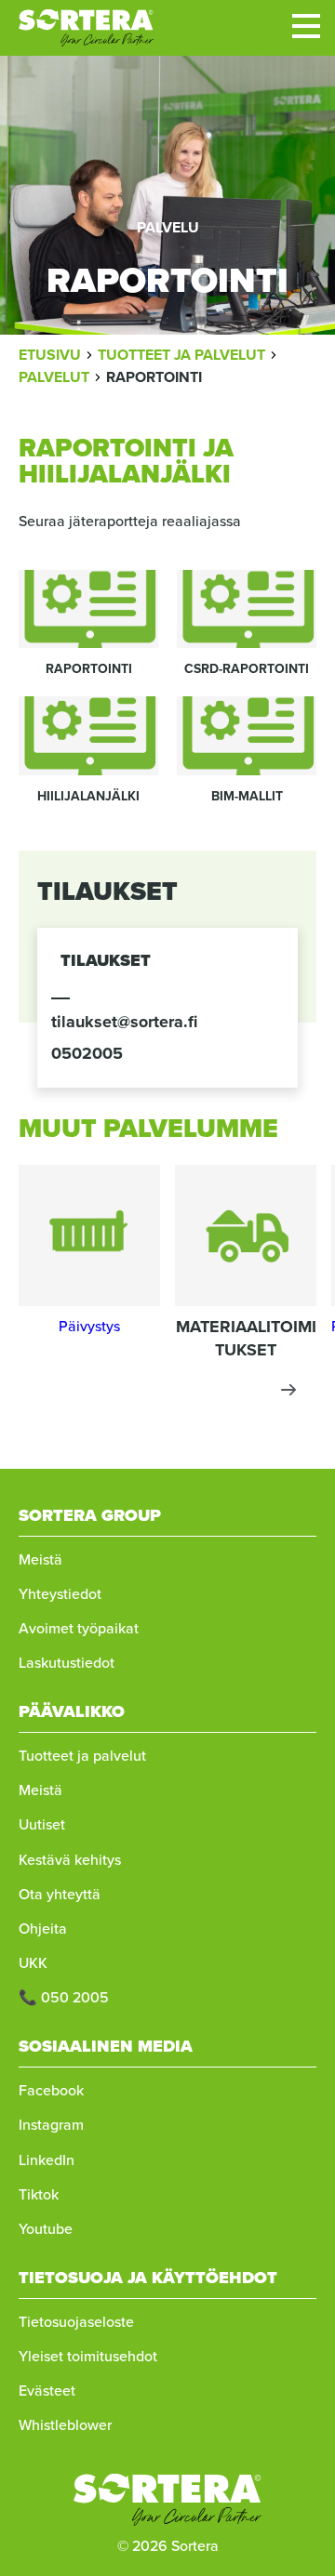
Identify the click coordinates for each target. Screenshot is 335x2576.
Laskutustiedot (67, 1663)
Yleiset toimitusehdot (88, 2356)
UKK (33, 1963)
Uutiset (42, 1824)
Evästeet (47, 2391)
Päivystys (89, 1326)
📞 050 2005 (64, 1997)
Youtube (46, 2229)
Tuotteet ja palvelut (82, 1756)
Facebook (51, 2090)
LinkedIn (47, 2160)
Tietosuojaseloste (76, 2322)
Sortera (86, 28)
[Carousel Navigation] (167, 1390)
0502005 (87, 1053)
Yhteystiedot (60, 1594)
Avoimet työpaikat (79, 1628)
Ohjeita (43, 1929)
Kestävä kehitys (70, 1860)
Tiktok (39, 2194)
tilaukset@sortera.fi (124, 1022)
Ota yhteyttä (60, 1894)
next (288, 1390)
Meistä (40, 1559)
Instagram (51, 2125)
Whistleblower (65, 2425)
